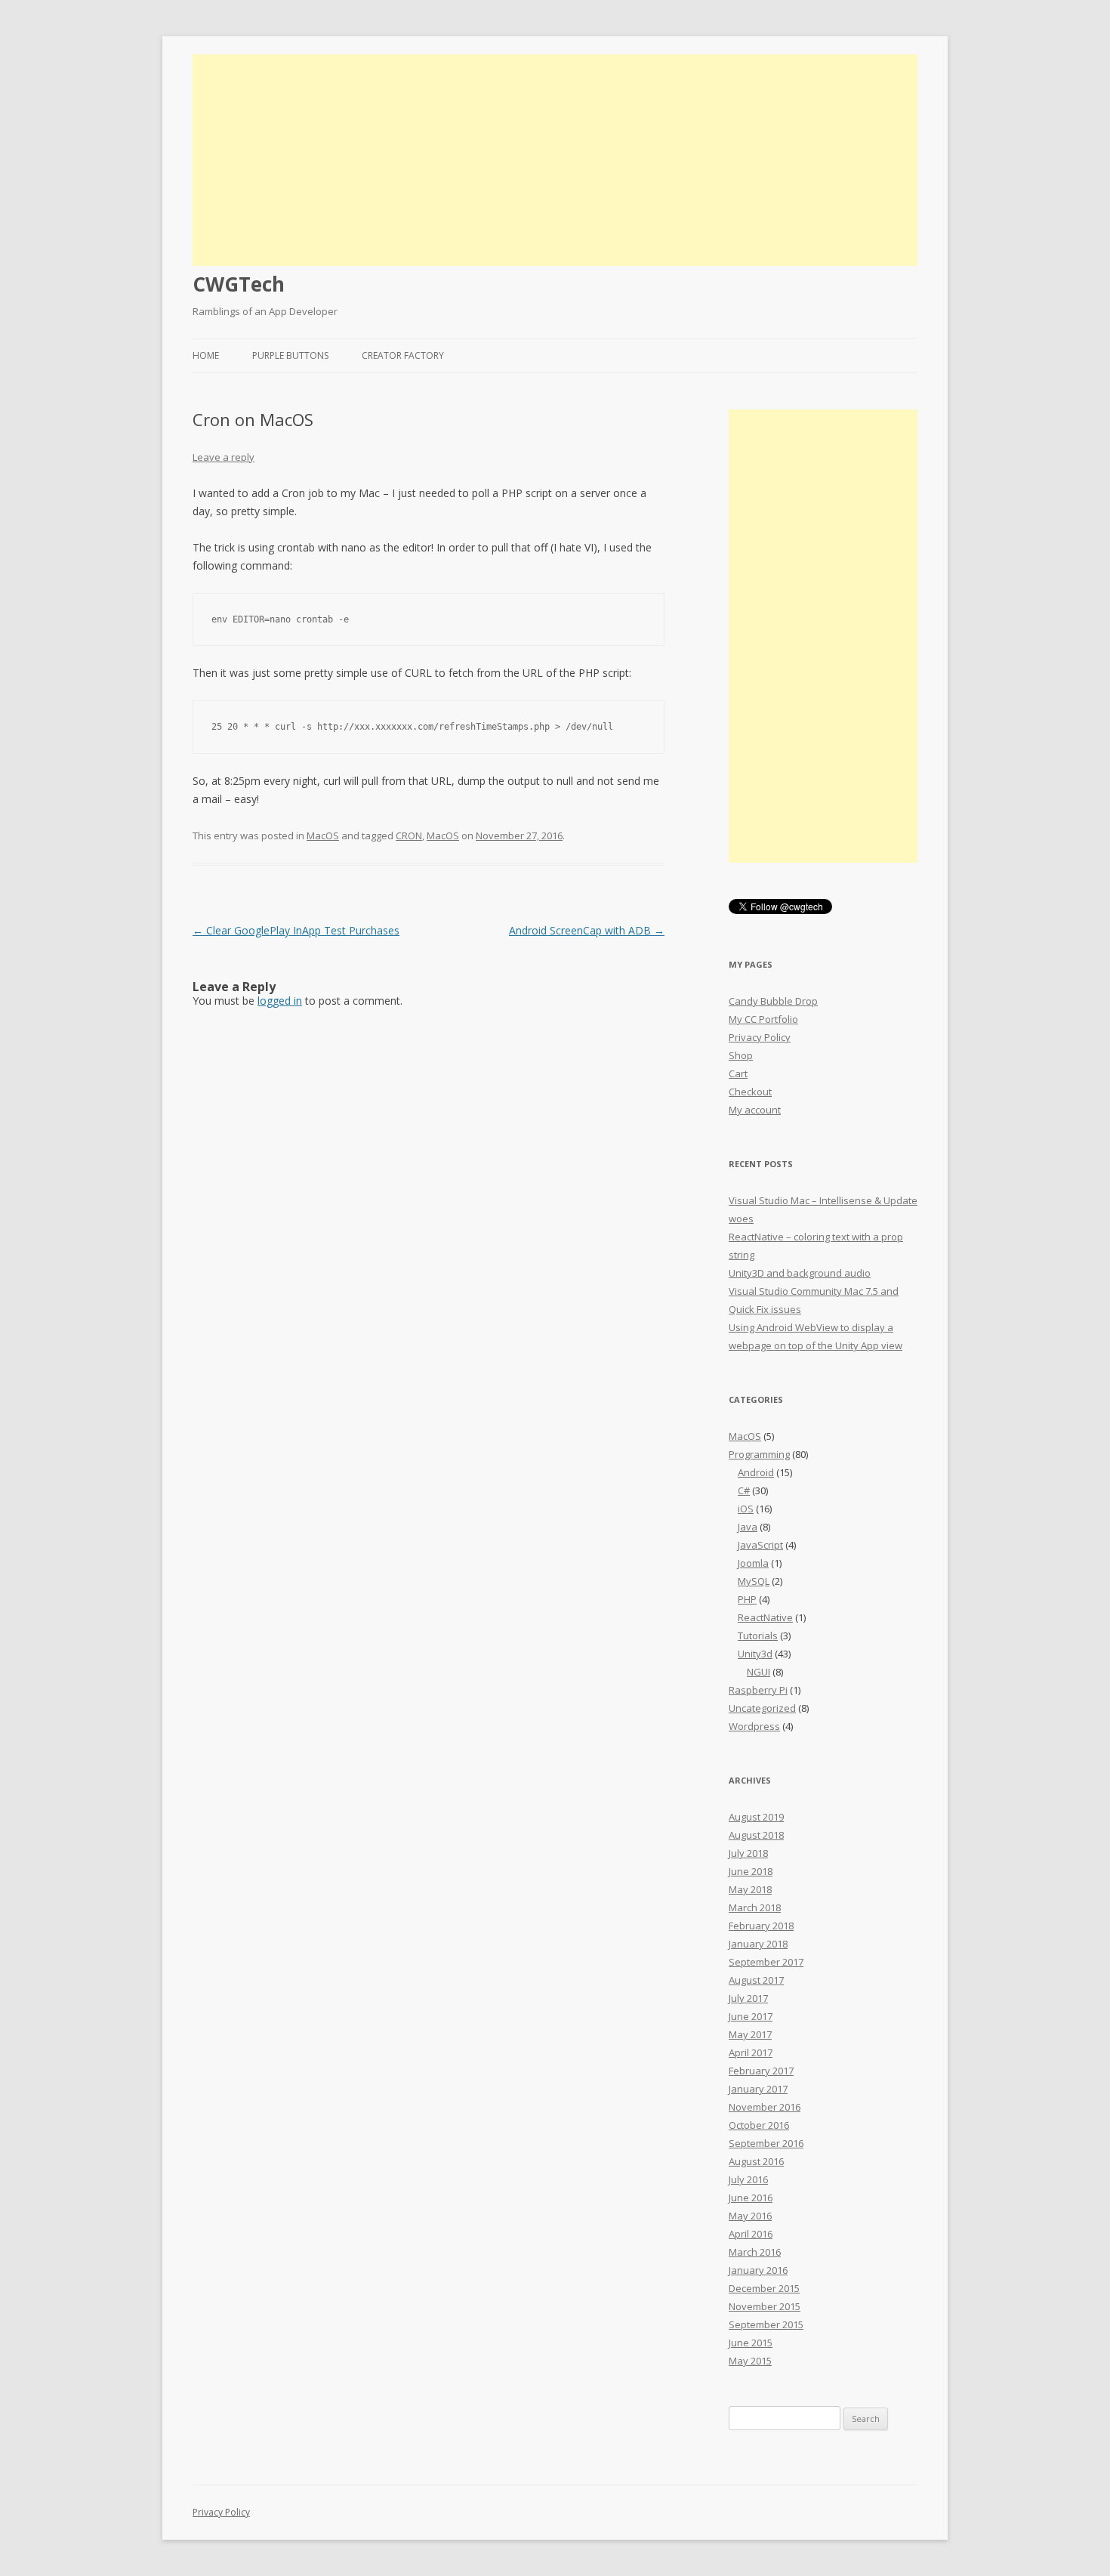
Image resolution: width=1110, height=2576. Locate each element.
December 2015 (764, 2288)
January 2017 (758, 2089)
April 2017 (751, 2052)
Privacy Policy (760, 1037)
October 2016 (759, 2125)
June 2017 (751, 2016)
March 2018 (755, 1907)
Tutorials (758, 1635)
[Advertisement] (555, 160)
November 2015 (765, 2306)
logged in (280, 1001)
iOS (746, 1509)
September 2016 (766, 2143)
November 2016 (765, 2107)
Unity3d (755, 1654)
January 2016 (758, 2270)
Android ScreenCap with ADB (587, 930)
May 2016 (750, 2216)
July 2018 (748, 1853)
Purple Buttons (290, 355)
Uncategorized (762, 1708)
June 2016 (751, 2198)
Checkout (750, 1092)
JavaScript (760, 1545)
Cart (738, 1073)
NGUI (758, 1672)
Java (748, 1527)
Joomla (753, 1563)
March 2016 (755, 2252)
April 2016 (751, 2234)
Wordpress (754, 1726)
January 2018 (758, 1944)
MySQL (754, 1581)
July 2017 (748, 1998)
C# (744, 1490)
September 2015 (766, 2324)
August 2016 (756, 2161)
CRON (409, 836)
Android (756, 1472)
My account (755, 1110)
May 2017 (750, 2034)
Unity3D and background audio (800, 1273)
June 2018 (751, 1871)
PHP (747, 1599)
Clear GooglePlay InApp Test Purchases (296, 930)
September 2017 (766, 1962)
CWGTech (239, 284)
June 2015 (751, 2343)
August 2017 (756, 1980)
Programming (759, 1454)
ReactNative (765, 1617)
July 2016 (748, 2179)
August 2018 (756, 1835)
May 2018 (750, 1889)
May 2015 (750, 2361)
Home (206, 355)
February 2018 (761, 1926)
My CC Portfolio (763, 1019)
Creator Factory (403, 355)
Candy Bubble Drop (773, 1001)
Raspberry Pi (758, 1690)
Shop (741, 1055)
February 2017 (761, 2071)
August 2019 (756, 1817)
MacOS (323, 836)
